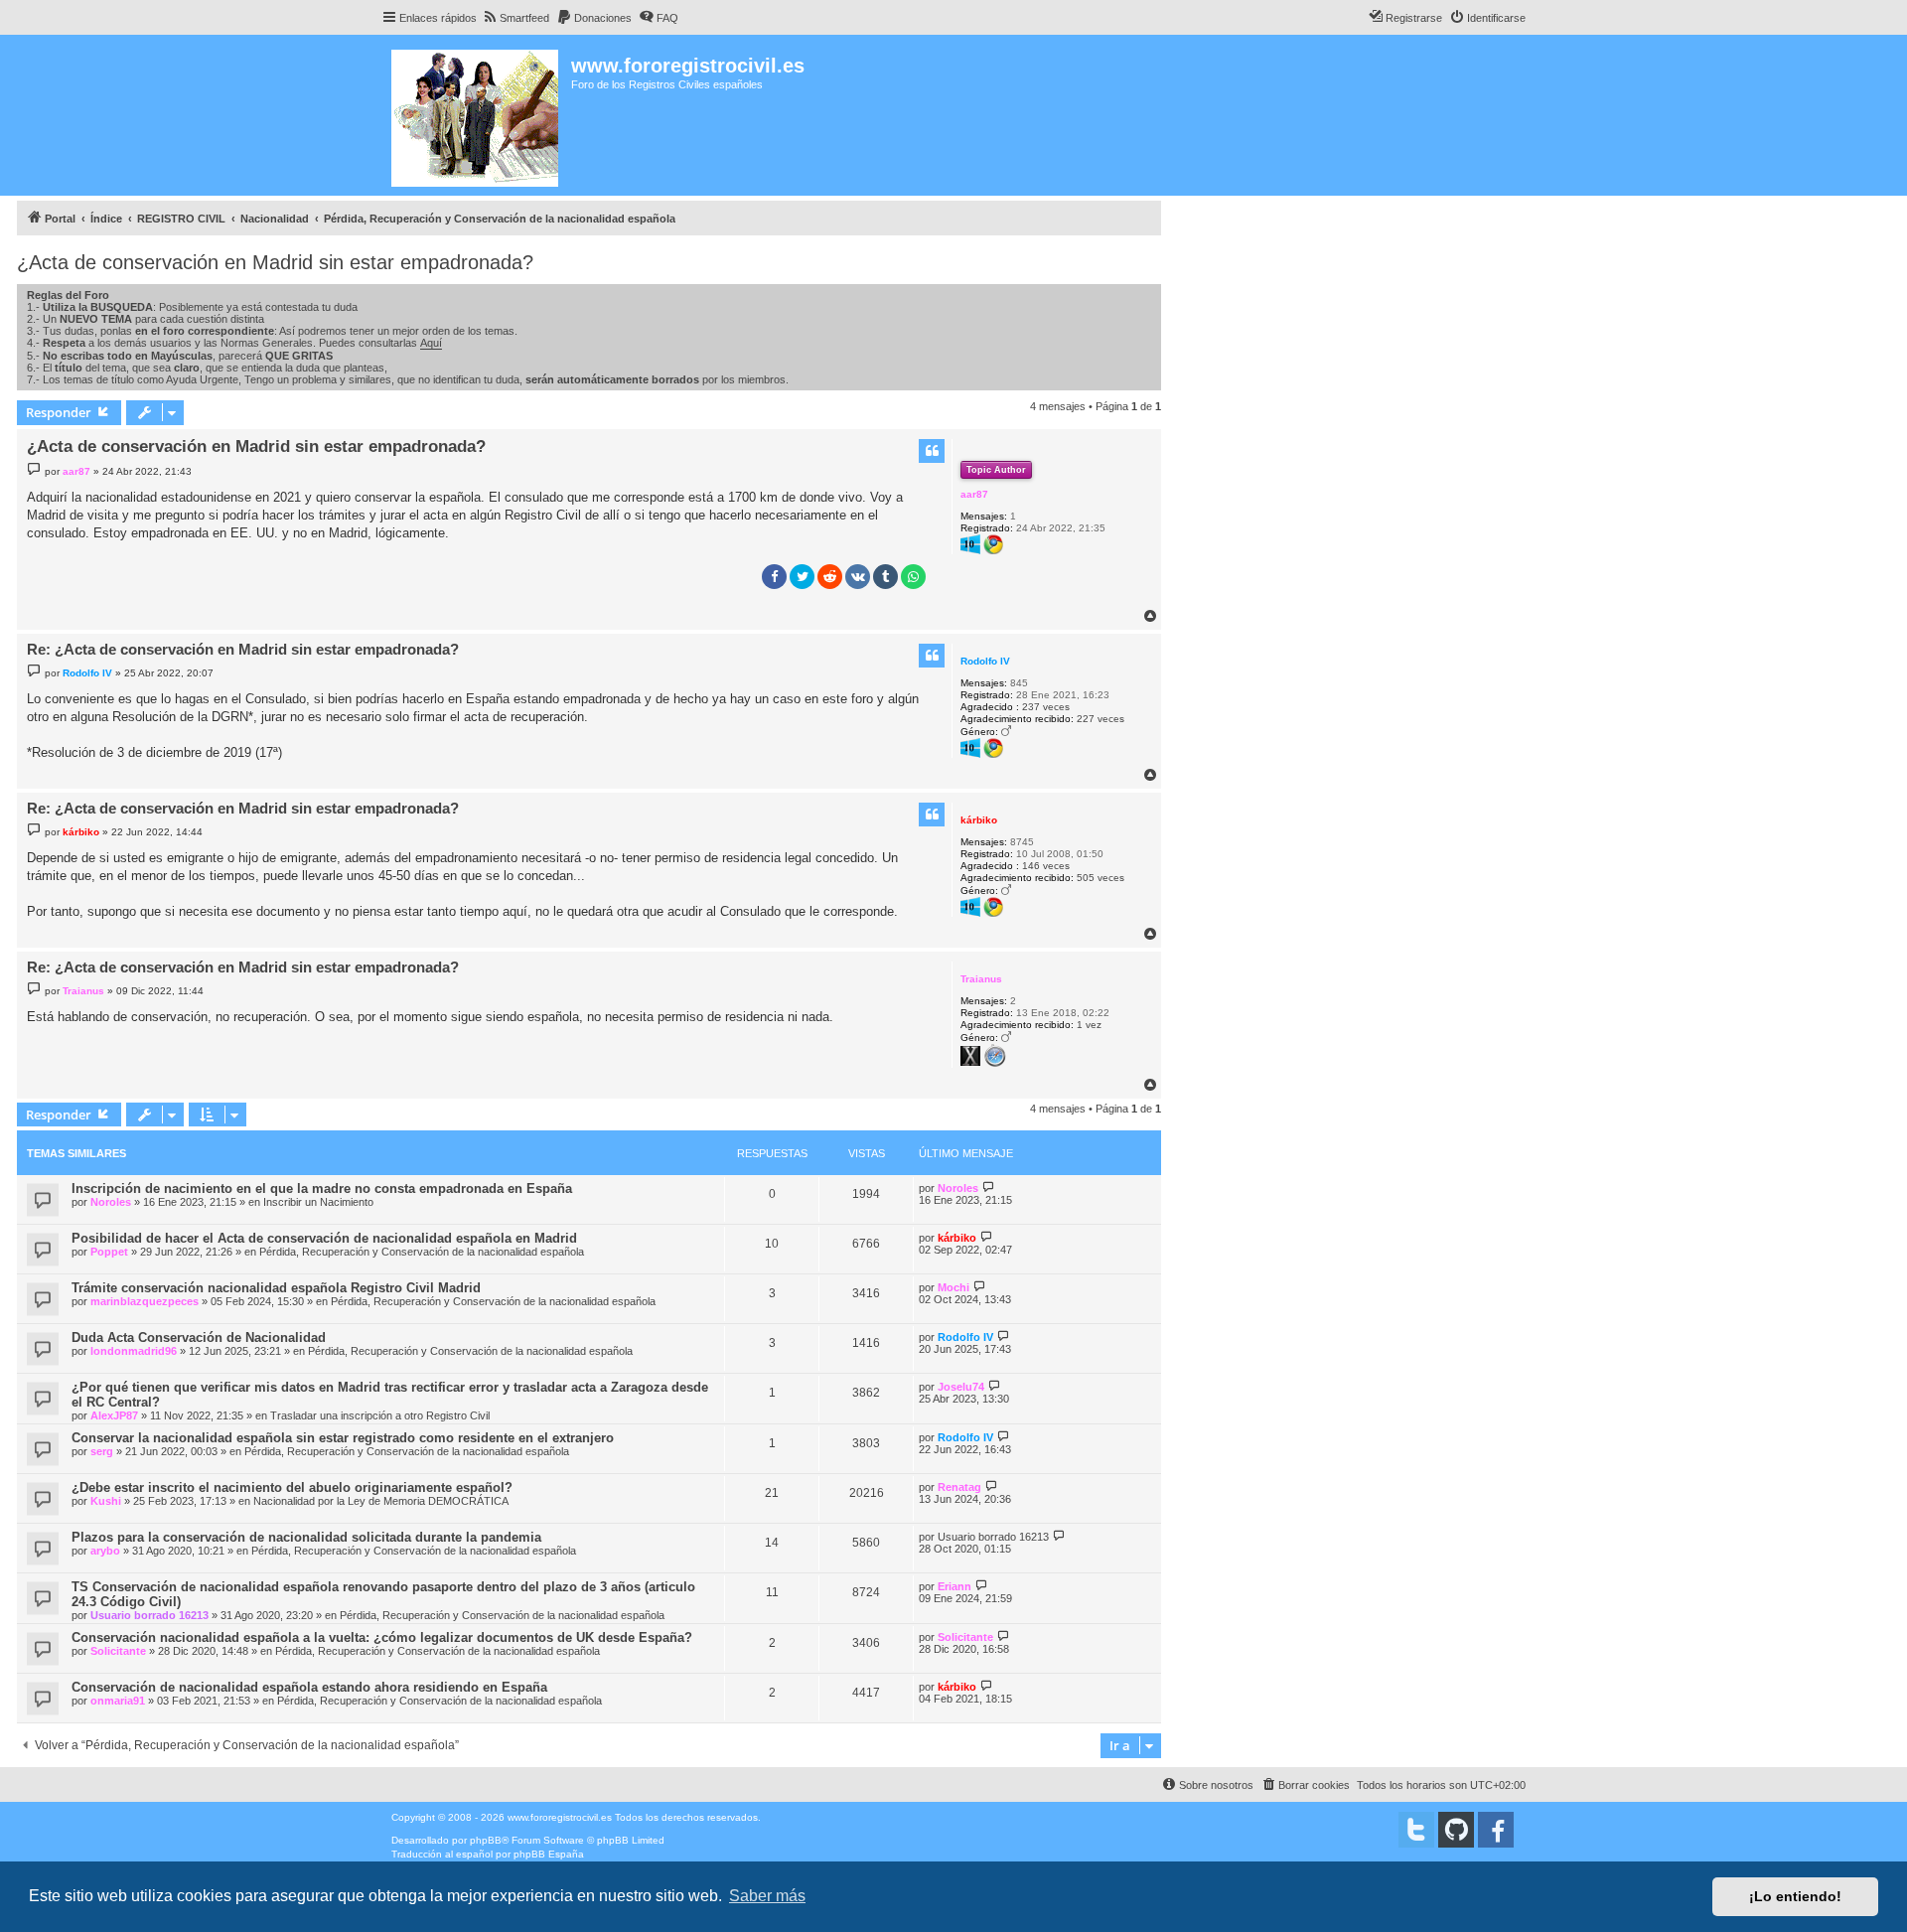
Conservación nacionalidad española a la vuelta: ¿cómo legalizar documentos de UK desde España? (382, 1637)
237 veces (1046, 707)
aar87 (974, 494)
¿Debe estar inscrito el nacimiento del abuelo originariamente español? (292, 1487)
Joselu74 (961, 1387)
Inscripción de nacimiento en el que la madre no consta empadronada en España (322, 1189)
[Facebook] (1496, 1830)
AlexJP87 (114, 1415)
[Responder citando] (932, 451)
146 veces (1046, 866)
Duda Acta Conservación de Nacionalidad (199, 1338)
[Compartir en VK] (858, 577)
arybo (105, 1551)
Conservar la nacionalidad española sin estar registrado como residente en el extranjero (343, 1438)
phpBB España (549, 1854)
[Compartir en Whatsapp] (913, 577)
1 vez (1089, 1025)
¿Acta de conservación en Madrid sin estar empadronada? (275, 262)
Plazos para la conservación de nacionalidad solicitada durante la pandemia (306, 1537)
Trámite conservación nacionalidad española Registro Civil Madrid (276, 1288)
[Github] (1456, 1830)
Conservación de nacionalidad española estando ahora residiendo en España (309, 1687)
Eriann (954, 1586)
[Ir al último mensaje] (989, 1188)
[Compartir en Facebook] (774, 577)
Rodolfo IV (985, 661)
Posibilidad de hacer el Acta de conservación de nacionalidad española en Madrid (324, 1238)
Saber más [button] (767, 1896)
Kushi (106, 1501)
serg (102, 1451)
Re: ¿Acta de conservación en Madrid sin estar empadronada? (243, 649)
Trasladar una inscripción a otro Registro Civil (380, 1415)
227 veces (1100, 719)
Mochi (953, 1287)
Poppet (109, 1252)
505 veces (1100, 878)
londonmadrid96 (134, 1351)
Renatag (959, 1487)
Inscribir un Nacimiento (318, 1202)
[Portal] (476, 115)
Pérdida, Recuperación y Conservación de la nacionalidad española (422, 1252)
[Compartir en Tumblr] (885, 577)
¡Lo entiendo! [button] (1795, 1896)
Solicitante (118, 1651)
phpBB (486, 1840)
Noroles (111, 1202)
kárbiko (979, 820)
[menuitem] (515, 18)
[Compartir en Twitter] (802, 577)
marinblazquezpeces (145, 1301)
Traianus (981, 979)
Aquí (431, 343)
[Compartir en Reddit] (830, 577)
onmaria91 (118, 1701)
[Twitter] (1416, 1830)
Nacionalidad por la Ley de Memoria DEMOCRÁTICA (381, 1501)
